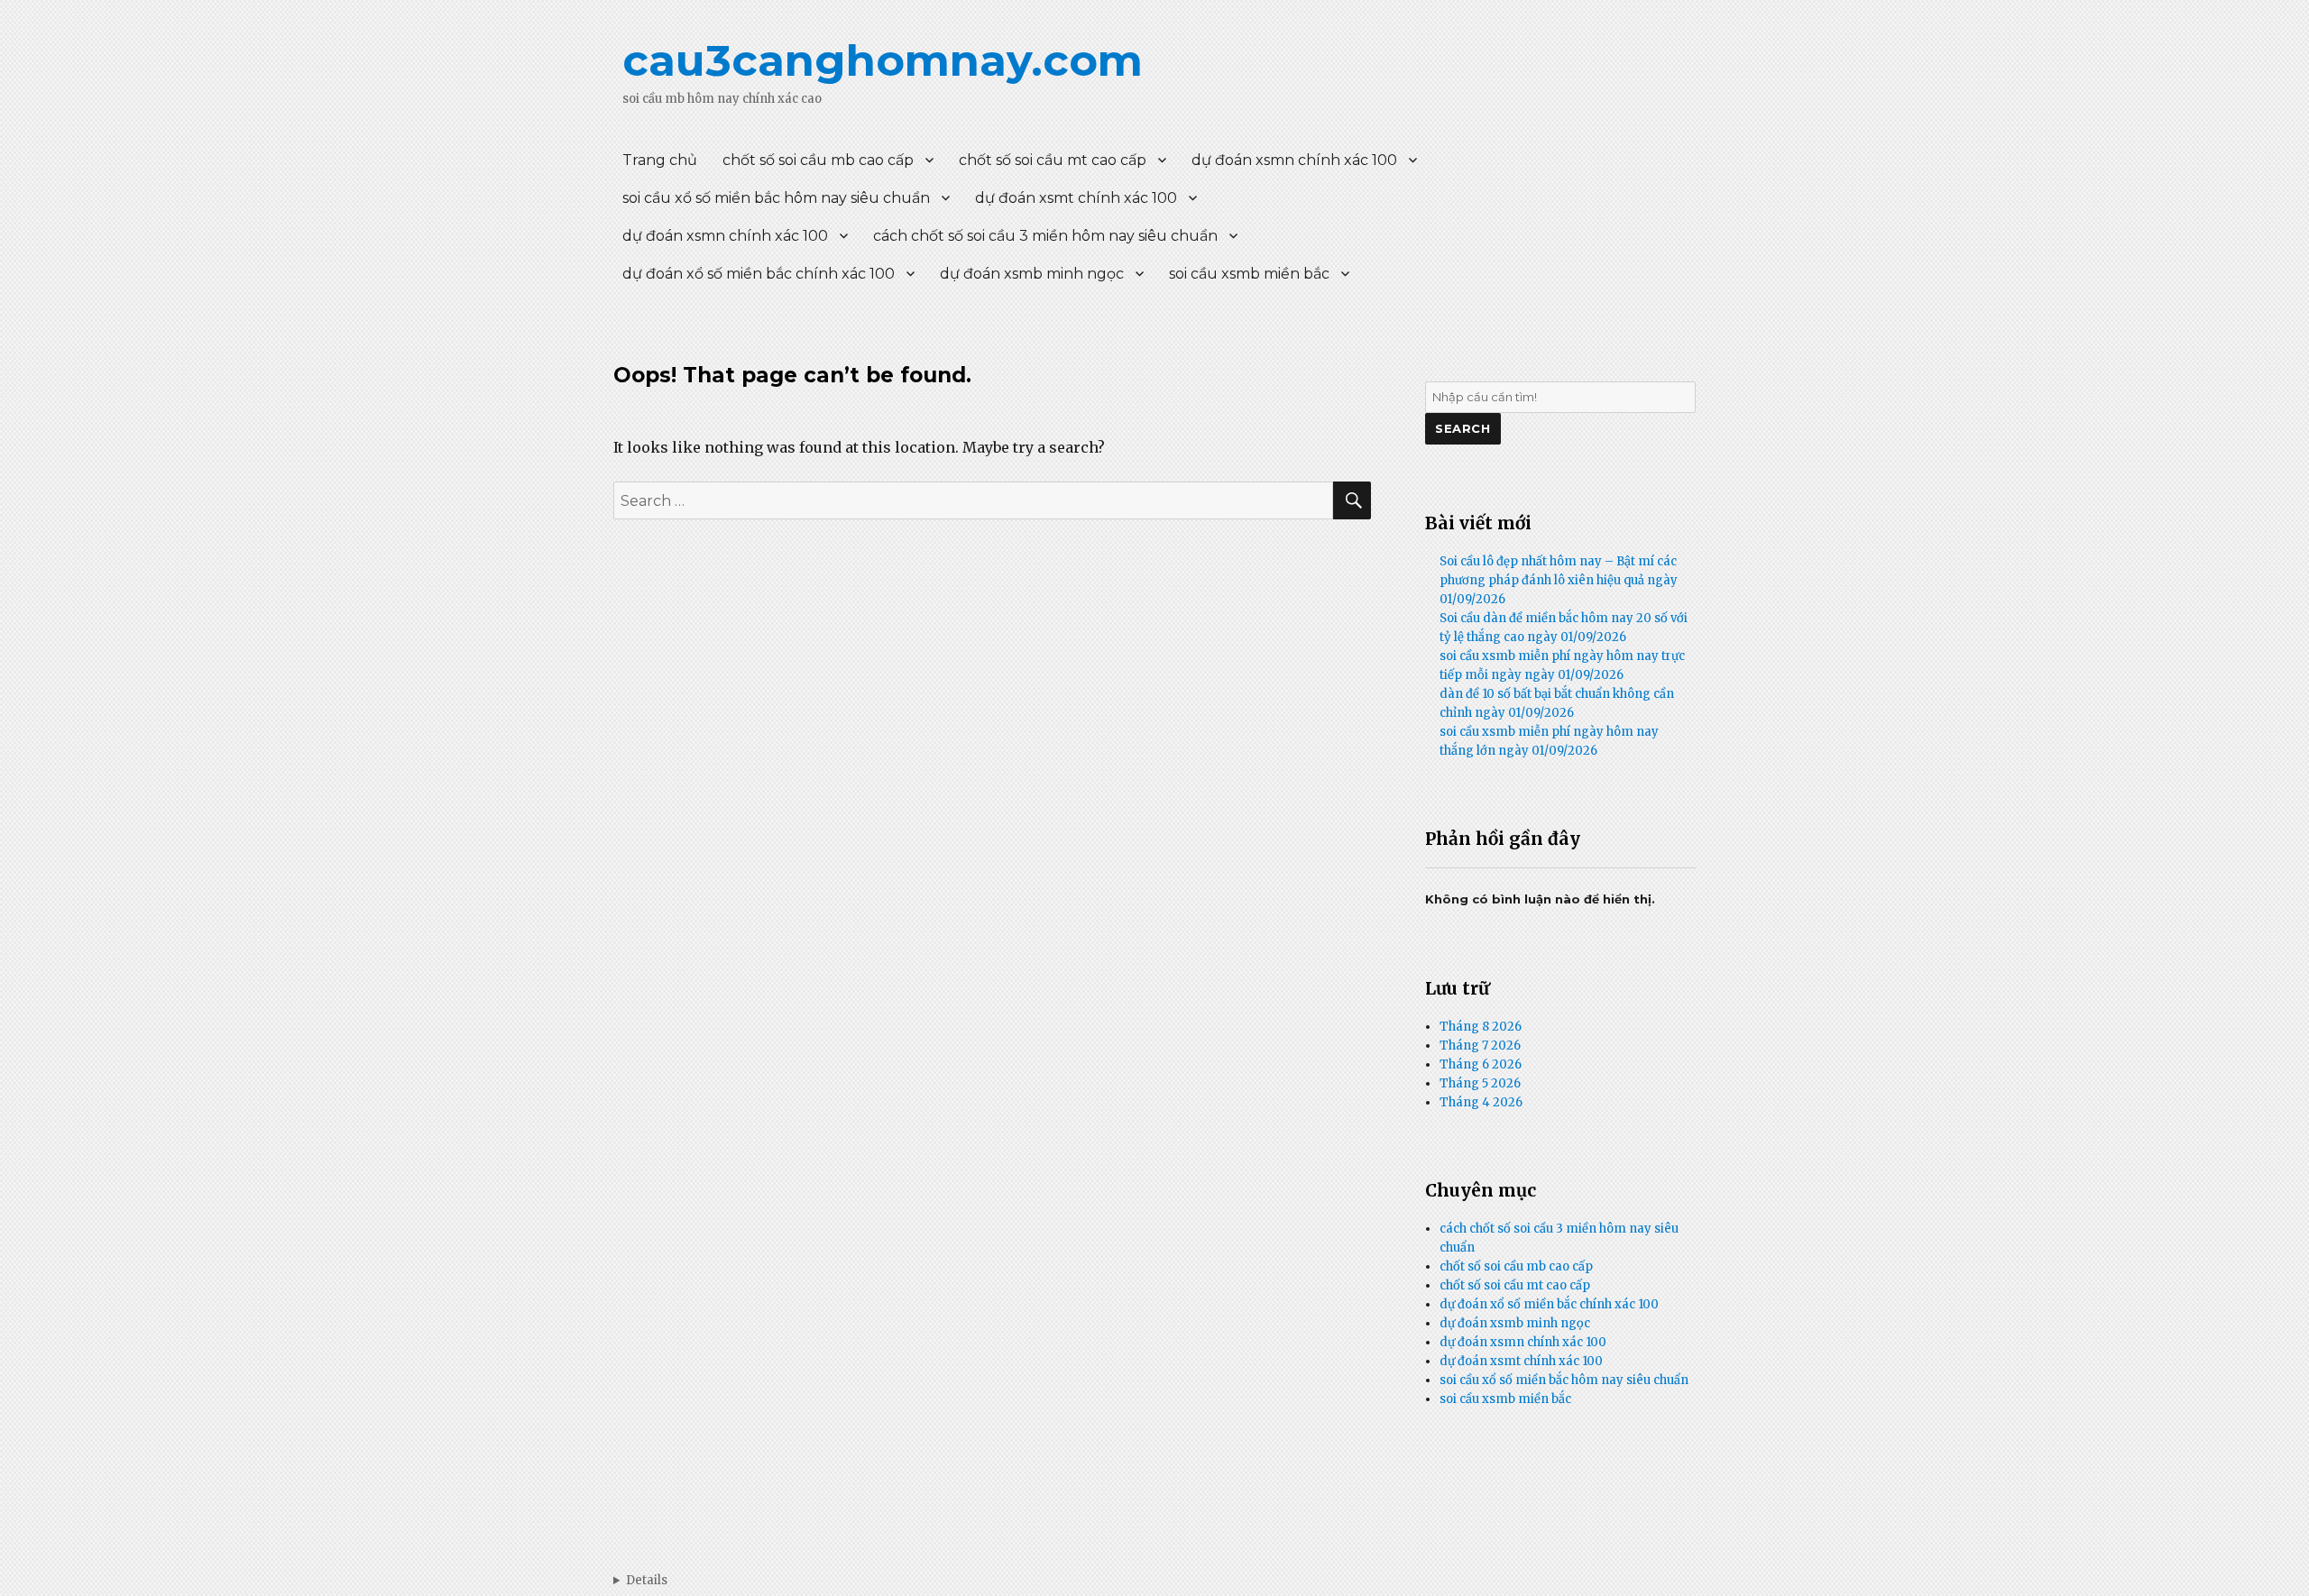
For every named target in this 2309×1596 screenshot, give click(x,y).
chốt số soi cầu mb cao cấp (818, 160)
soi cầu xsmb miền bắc (1249, 274)
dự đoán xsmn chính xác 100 (1294, 160)
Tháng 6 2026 (1481, 1064)
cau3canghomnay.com (883, 60)
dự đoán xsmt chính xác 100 (1076, 198)
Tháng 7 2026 (1480, 1046)
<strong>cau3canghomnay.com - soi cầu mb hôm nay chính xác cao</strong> (640, 1580)
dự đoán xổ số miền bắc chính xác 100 (759, 274)
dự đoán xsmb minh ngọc (1032, 274)
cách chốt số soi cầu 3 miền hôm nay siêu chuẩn (1045, 236)
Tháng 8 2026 (1481, 1027)
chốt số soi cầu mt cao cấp (1053, 160)
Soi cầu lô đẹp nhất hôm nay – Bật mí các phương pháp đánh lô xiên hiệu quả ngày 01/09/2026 (1559, 580)
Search (1463, 428)
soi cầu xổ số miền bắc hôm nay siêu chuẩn (776, 198)
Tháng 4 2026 (1481, 1102)
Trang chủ (660, 160)
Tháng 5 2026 (1480, 1083)
